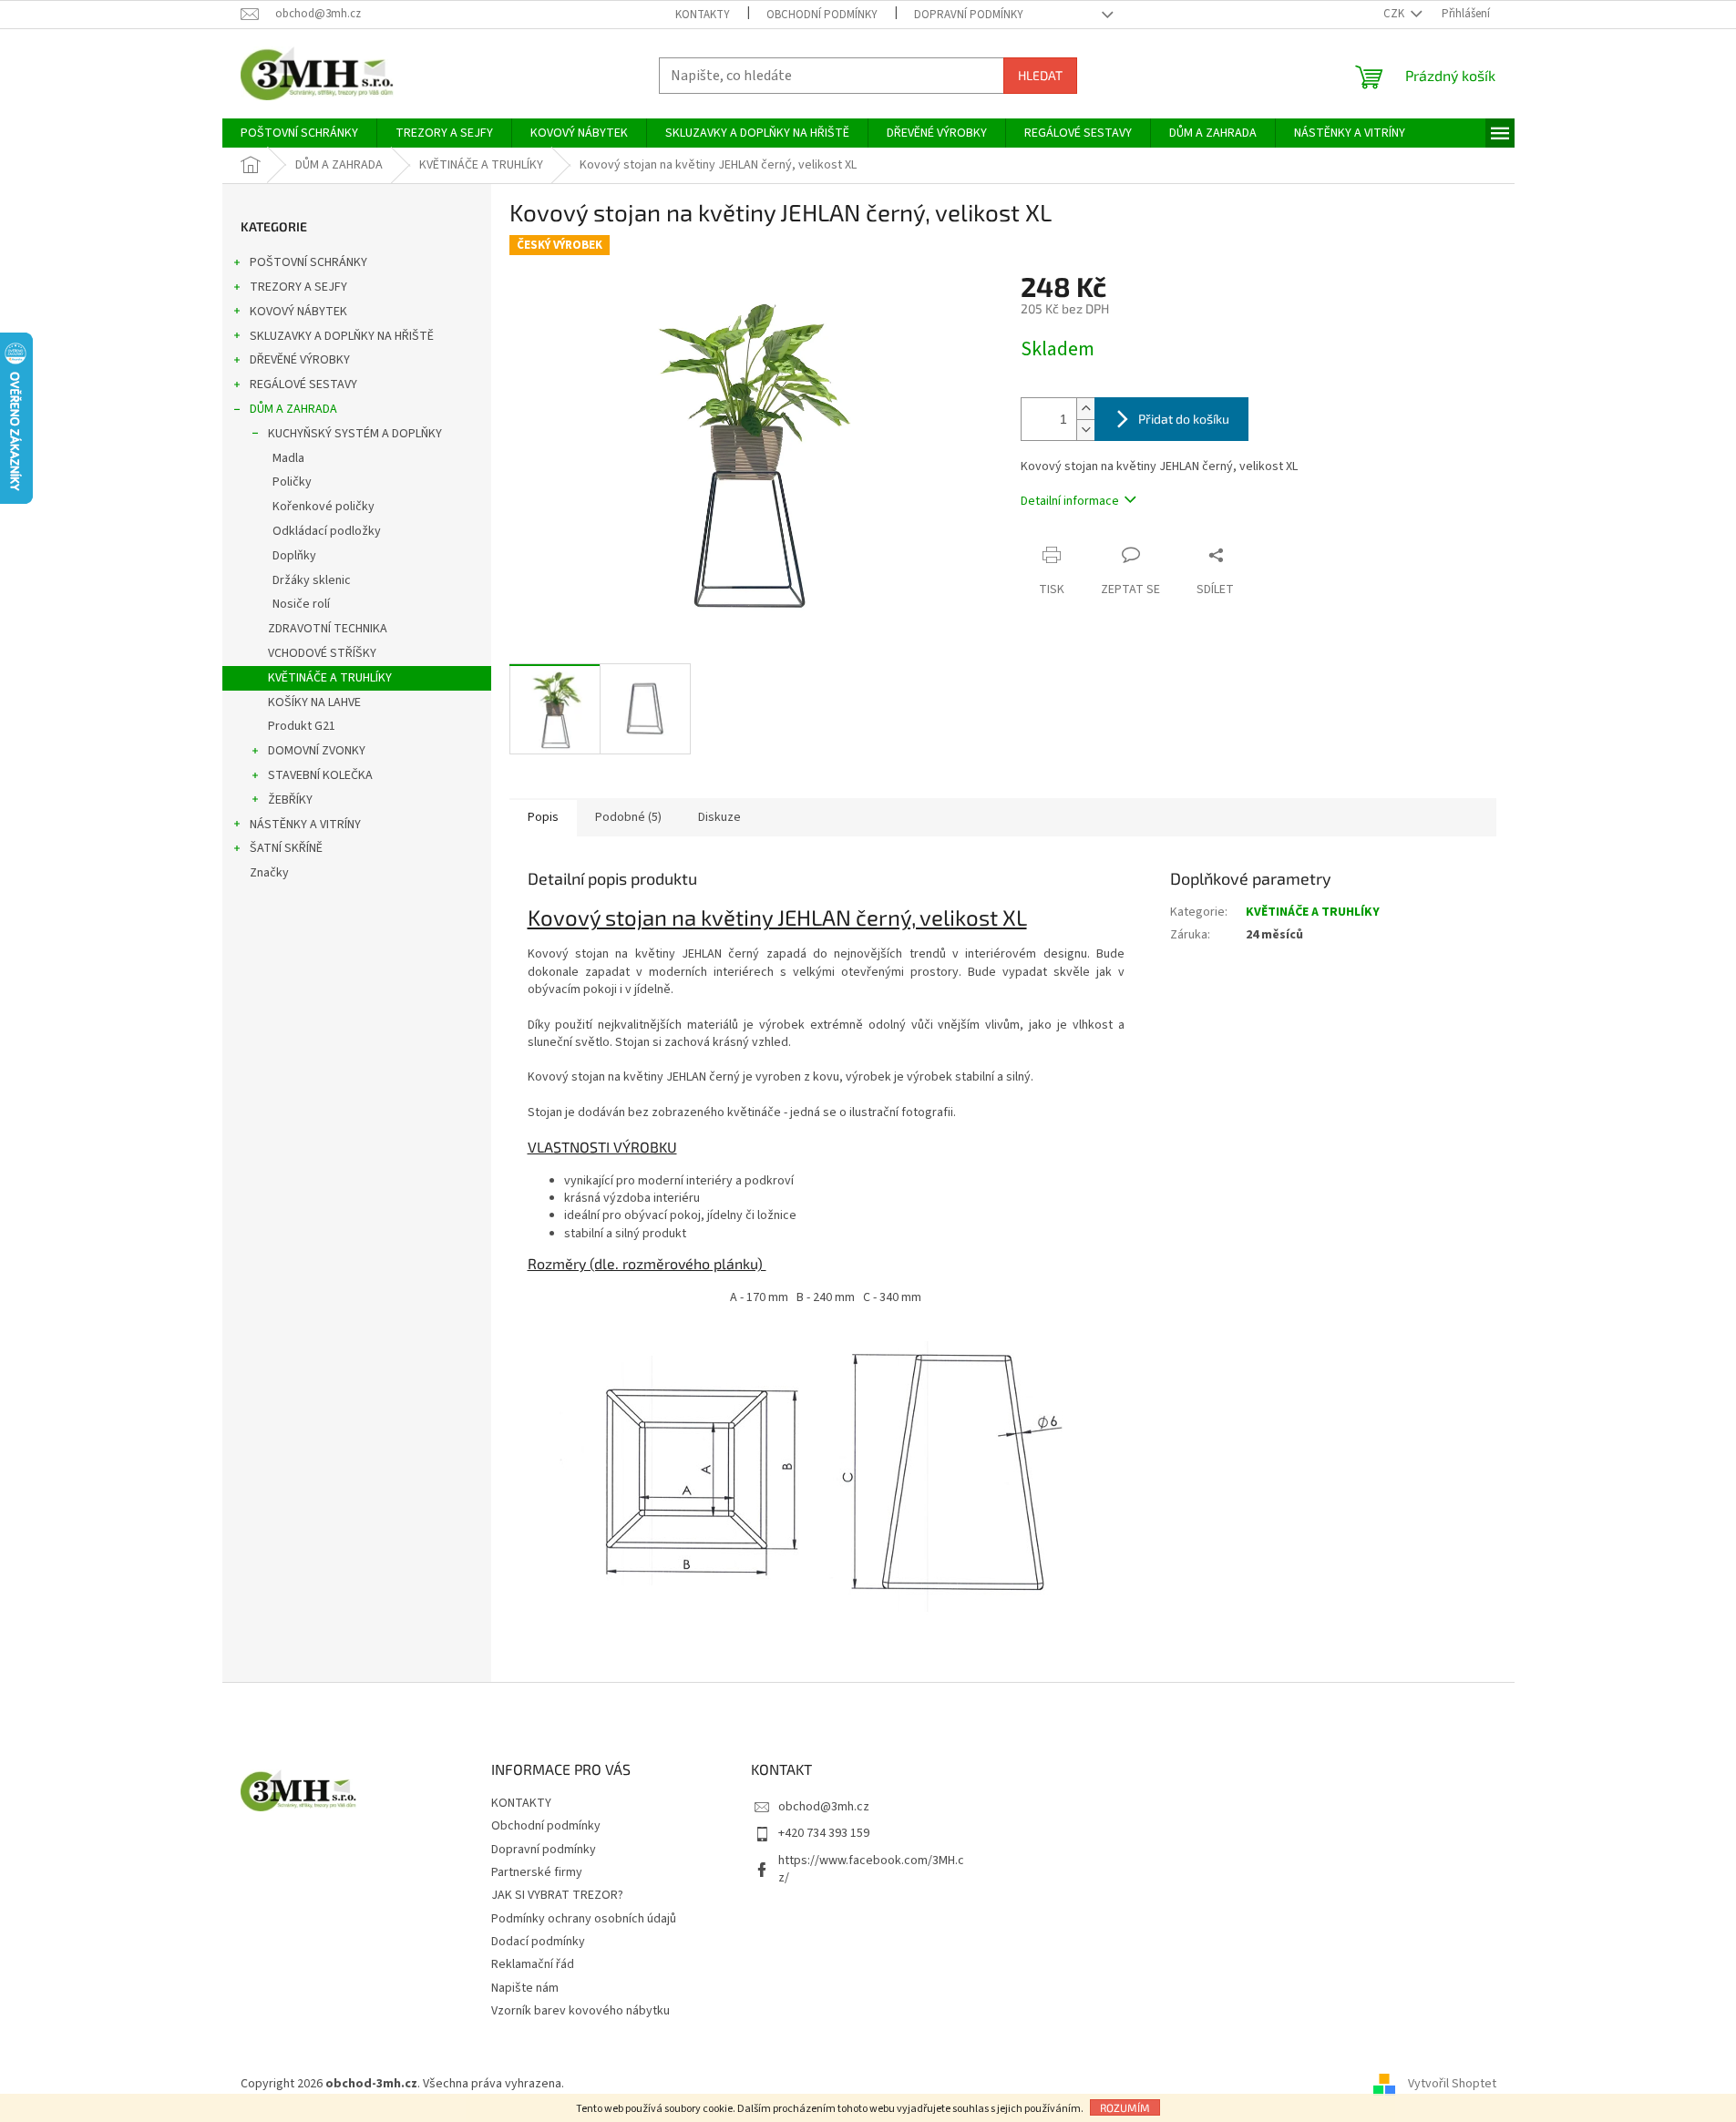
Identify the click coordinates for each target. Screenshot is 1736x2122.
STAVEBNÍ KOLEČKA (320, 775)
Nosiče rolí (301, 604)
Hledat (1040, 75)
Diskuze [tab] (719, 817)
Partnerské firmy (537, 1872)
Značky (269, 873)
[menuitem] (299, 133)
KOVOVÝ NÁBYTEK (298, 312)
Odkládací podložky (327, 531)
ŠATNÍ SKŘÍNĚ (286, 848)
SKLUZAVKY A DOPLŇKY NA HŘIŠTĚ (342, 336)
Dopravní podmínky (969, 15)
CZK (1395, 14)
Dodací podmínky (538, 1942)
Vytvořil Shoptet (1452, 2084)
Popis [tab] (543, 817)
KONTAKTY (703, 15)
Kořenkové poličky (324, 507)
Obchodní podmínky (822, 15)
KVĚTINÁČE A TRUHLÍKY (330, 678)
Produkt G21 (302, 726)
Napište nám (525, 1988)
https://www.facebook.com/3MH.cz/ (871, 1869)
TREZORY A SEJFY (298, 287)
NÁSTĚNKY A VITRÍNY (305, 825)
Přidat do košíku (1184, 419)
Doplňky (294, 556)
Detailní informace (1070, 501)
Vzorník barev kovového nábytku (580, 2011)
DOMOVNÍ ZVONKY (317, 751)
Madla (288, 458)
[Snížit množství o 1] (1085, 430)
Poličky (292, 482)
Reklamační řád (533, 1964)
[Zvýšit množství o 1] (1085, 409)
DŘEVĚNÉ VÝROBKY (300, 360)
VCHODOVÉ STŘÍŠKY (322, 653)
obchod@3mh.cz (824, 1807)
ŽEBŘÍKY (290, 800)
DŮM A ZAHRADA (293, 409)
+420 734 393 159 (824, 1833)
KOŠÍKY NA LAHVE (314, 702)
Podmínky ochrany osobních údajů (584, 1919)
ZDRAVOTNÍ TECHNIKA (328, 629)
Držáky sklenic (312, 580)
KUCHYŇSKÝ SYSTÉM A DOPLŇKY (355, 434)
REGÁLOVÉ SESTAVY (303, 384)
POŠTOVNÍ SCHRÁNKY (308, 262)
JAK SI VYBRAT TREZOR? (557, 1895)
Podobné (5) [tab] (628, 817)
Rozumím (1125, 2107)
